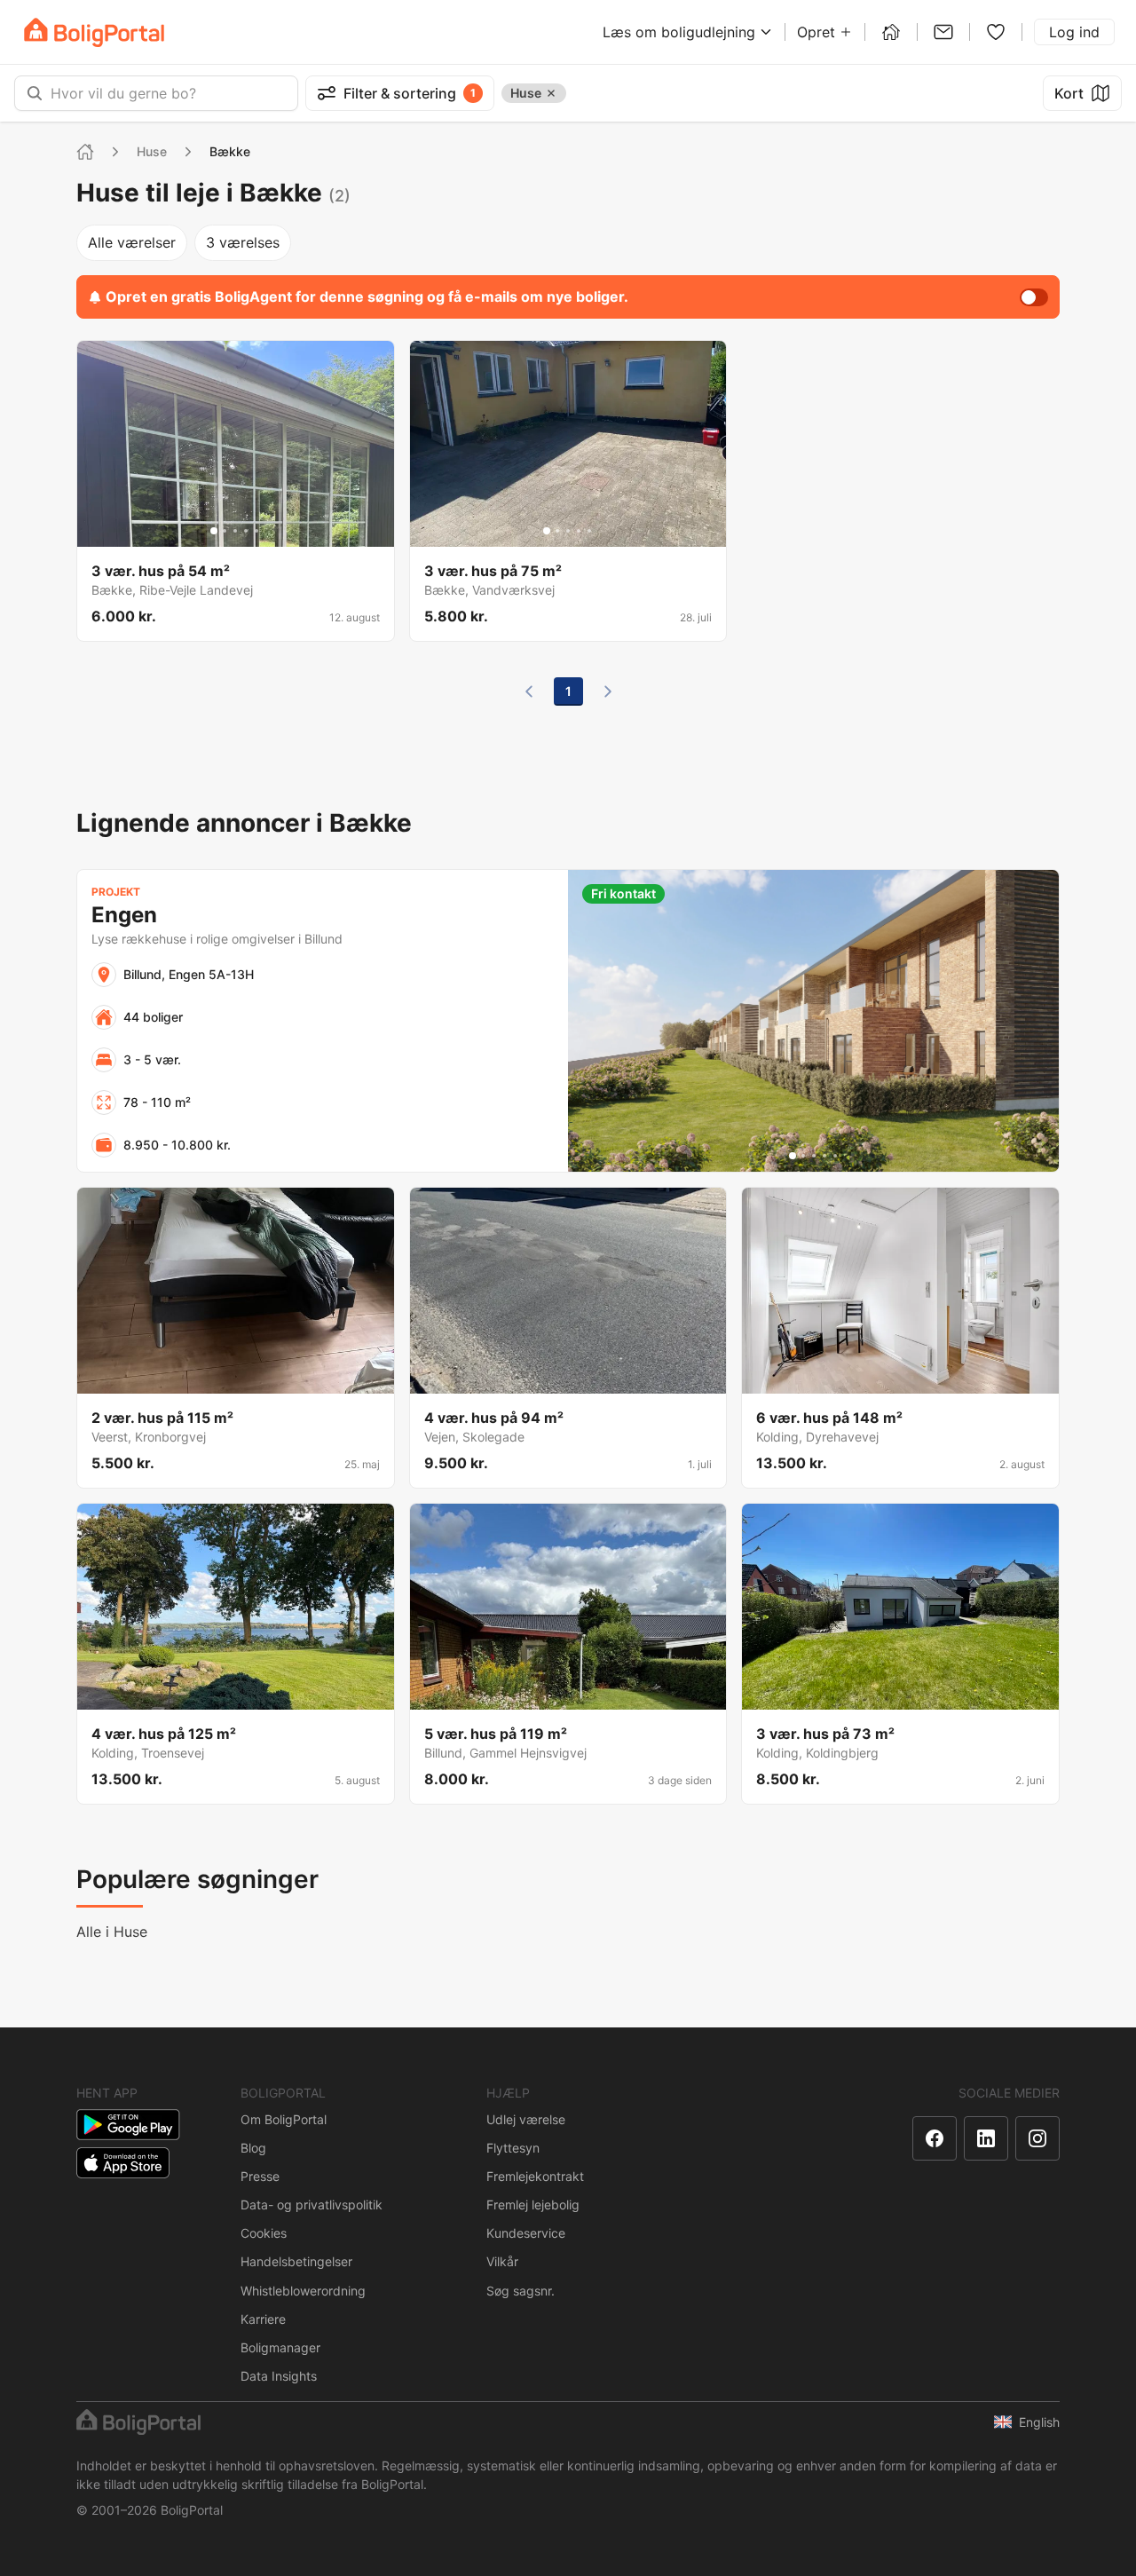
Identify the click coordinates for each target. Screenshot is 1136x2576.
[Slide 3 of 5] (235, 531)
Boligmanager (280, 2347)
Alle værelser (132, 242)
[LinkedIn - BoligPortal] (986, 2138)
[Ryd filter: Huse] (551, 93)
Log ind (1074, 32)
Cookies (264, 2233)
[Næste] (608, 691)
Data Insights (279, 2376)
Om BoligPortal (284, 2119)
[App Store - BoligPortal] (123, 2163)
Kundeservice (526, 2233)
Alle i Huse (112, 1932)
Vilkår (502, 2261)
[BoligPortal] (94, 32)
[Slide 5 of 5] (256, 531)
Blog (253, 2148)
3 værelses (243, 242)
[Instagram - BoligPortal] (1037, 2138)
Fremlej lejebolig (533, 2205)
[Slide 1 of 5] (214, 531)
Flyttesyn (513, 2148)
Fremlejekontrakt (535, 2176)
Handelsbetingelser (296, 2261)
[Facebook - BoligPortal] (935, 2138)
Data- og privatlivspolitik (312, 2205)
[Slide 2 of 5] (225, 531)
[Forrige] (529, 691)
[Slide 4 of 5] (246, 531)
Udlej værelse (526, 2119)
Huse (152, 151)
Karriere (263, 2319)
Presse (260, 2176)
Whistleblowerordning (303, 2291)
